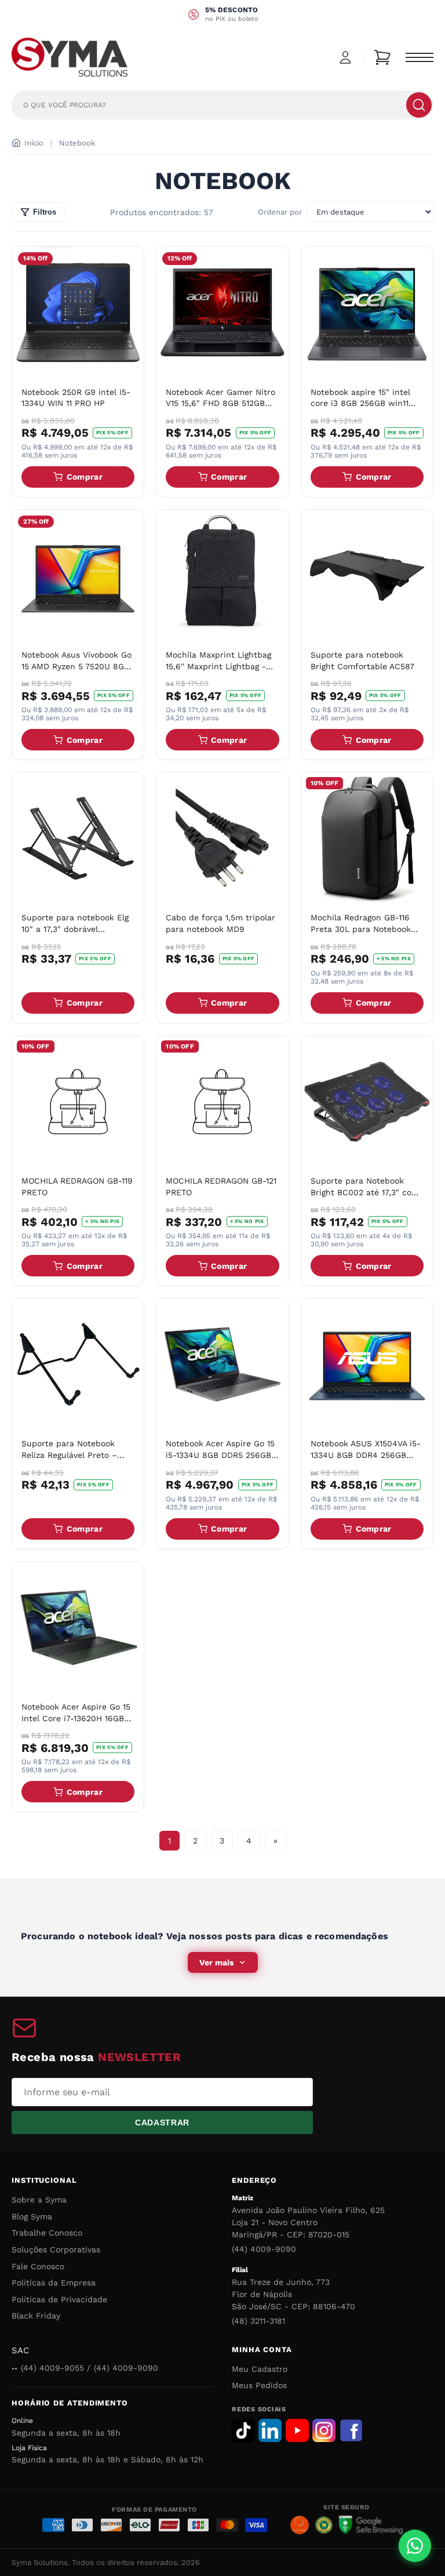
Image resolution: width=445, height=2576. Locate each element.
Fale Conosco (38, 2266)
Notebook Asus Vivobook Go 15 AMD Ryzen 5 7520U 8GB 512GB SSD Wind (76, 666)
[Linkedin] (270, 2430)
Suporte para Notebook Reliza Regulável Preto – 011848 (69, 1455)
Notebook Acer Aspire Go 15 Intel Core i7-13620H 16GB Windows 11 (76, 1718)
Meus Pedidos (259, 2385)
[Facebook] (351, 2430)
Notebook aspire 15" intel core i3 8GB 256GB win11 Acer (360, 403)
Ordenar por (280, 212)
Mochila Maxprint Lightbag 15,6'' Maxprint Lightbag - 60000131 (218, 666)
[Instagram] (324, 2430)
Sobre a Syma (39, 2200)
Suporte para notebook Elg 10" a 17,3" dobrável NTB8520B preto (75, 929)
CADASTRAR (162, 2123)
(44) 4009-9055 (52, 2368)
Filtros (45, 212)
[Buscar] (419, 105)
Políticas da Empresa (54, 2283)
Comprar (85, 477)
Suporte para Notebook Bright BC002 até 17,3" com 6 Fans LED (365, 1192)
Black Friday (36, 2316)
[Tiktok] (243, 2430)
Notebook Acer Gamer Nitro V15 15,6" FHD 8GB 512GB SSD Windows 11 (220, 403)
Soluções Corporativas (56, 2250)
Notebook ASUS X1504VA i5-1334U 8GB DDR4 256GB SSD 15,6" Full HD (366, 1455)
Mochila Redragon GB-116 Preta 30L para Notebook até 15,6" (361, 929)
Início (34, 143)
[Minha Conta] (345, 57)
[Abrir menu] (420, 57)
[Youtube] (297, 2430)
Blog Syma (32, 2216)
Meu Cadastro (260, 2369)
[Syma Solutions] (70, 57)
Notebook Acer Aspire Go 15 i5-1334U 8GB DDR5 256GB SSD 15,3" (220, 1455)
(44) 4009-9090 (264, 2249)
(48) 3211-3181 (258, 2321)
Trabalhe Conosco (47, 2233)
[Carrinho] (382, 57)
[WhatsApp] (415, 2546)
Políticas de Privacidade (59, 2299)
